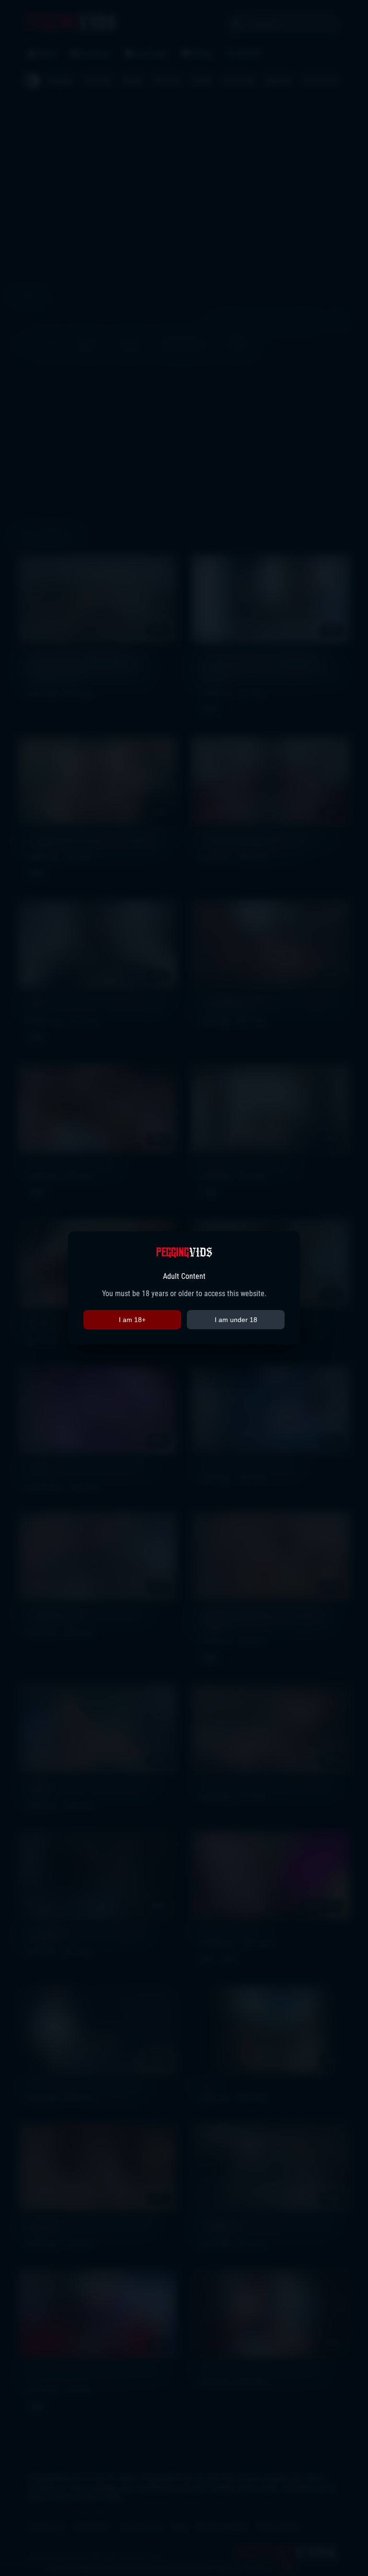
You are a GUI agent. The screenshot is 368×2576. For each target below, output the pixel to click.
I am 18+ (132, 1320)
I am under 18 (236, 1320)
